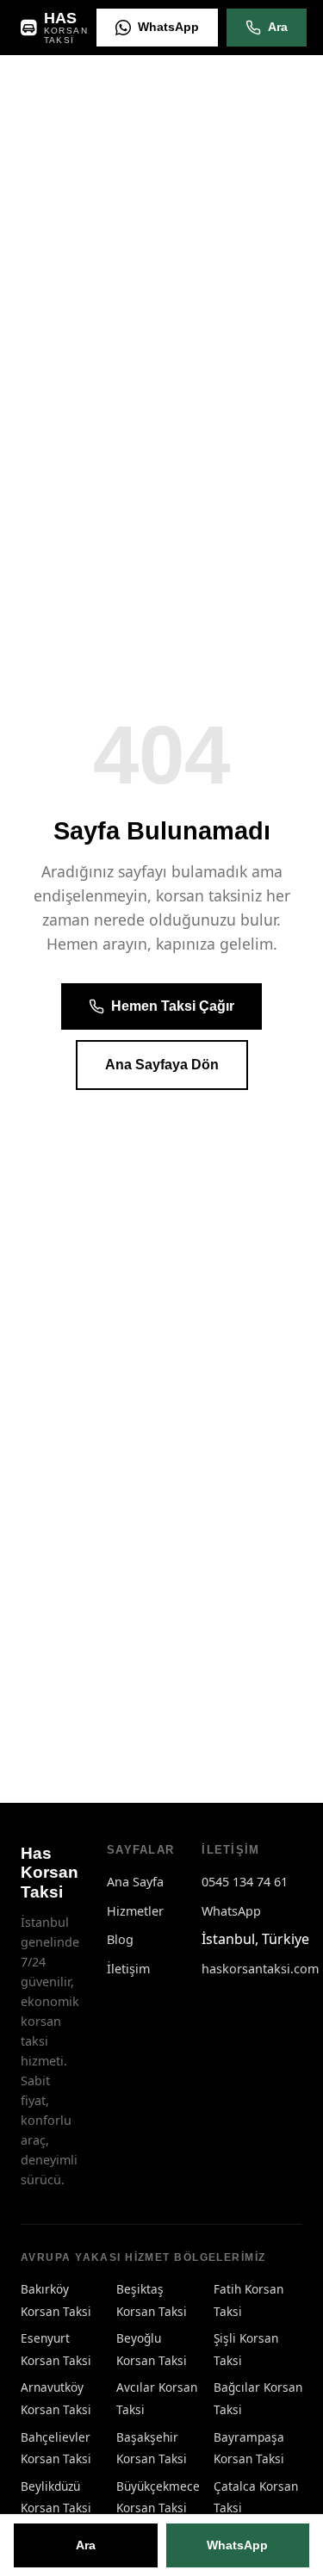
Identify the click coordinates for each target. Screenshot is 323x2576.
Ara (278, 27)
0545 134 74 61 (245, 1882)
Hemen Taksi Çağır (173, 1006)
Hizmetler (135, 1911)
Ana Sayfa (135, 1882)
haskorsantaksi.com (260, 1969)
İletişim (128, 1969)
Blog (120, 1939)
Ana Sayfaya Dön (162, 1065)
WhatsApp (168, 27)
